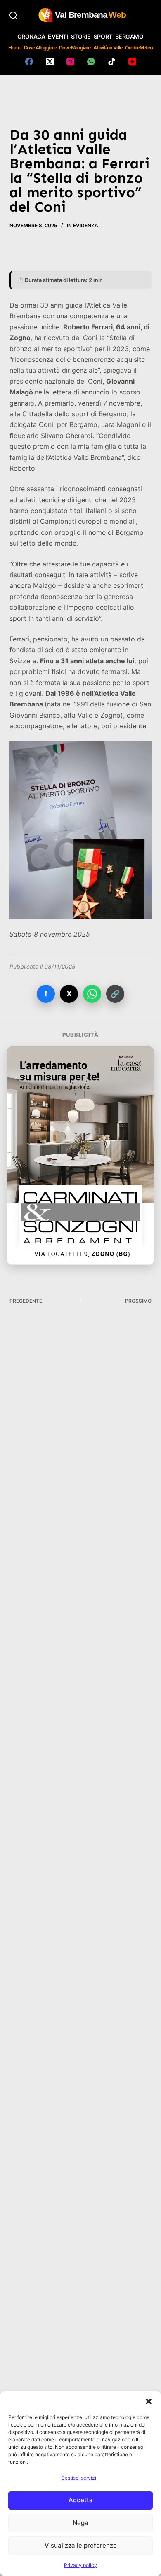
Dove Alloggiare (40, 48)
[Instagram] (70, 62)
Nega (80, 2523)
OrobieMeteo (139, 48)
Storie (81, 36)
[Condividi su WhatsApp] (92, 994)
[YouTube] (132, 62)
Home (15, 48)
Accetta (81, 2500)
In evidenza (83, 225)
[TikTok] (112, 62)
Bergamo (129, 36)
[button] (149, 2401)
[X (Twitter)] (50, 62)
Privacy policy (80, 2565)
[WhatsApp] (91, 62)
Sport (103, 36)
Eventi (58, 36)
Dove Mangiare (75, 48)
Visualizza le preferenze (81, 2545)
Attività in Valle (108, 48)
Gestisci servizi (79, 2478)
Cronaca (31, 36)
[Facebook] (29, 62)
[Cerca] (13, 15)
